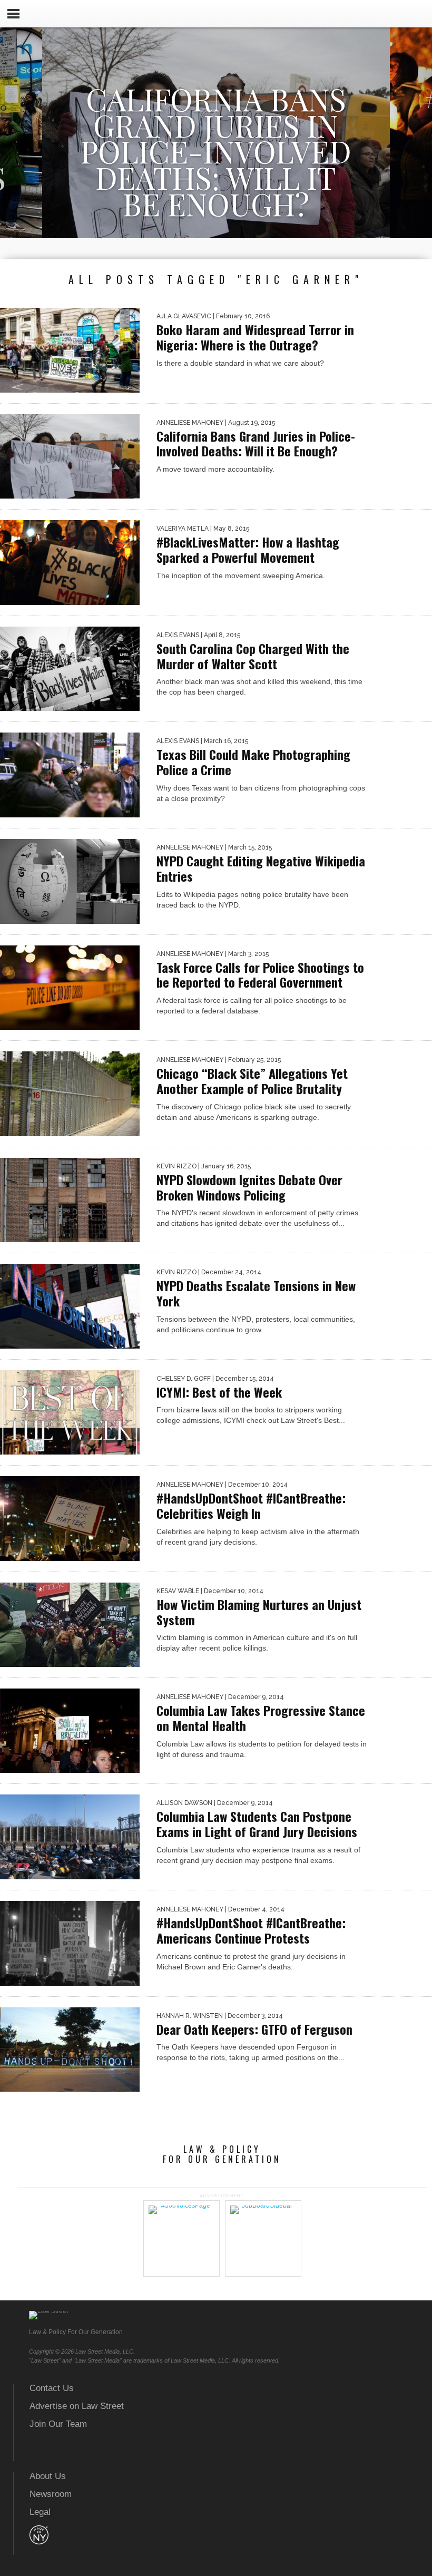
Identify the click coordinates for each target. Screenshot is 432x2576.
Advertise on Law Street (77, 2406)
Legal (40, 2512)
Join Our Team (58, 2424)
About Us (48, 2476)
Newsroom (51, 2494)
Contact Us (52, 2388)
